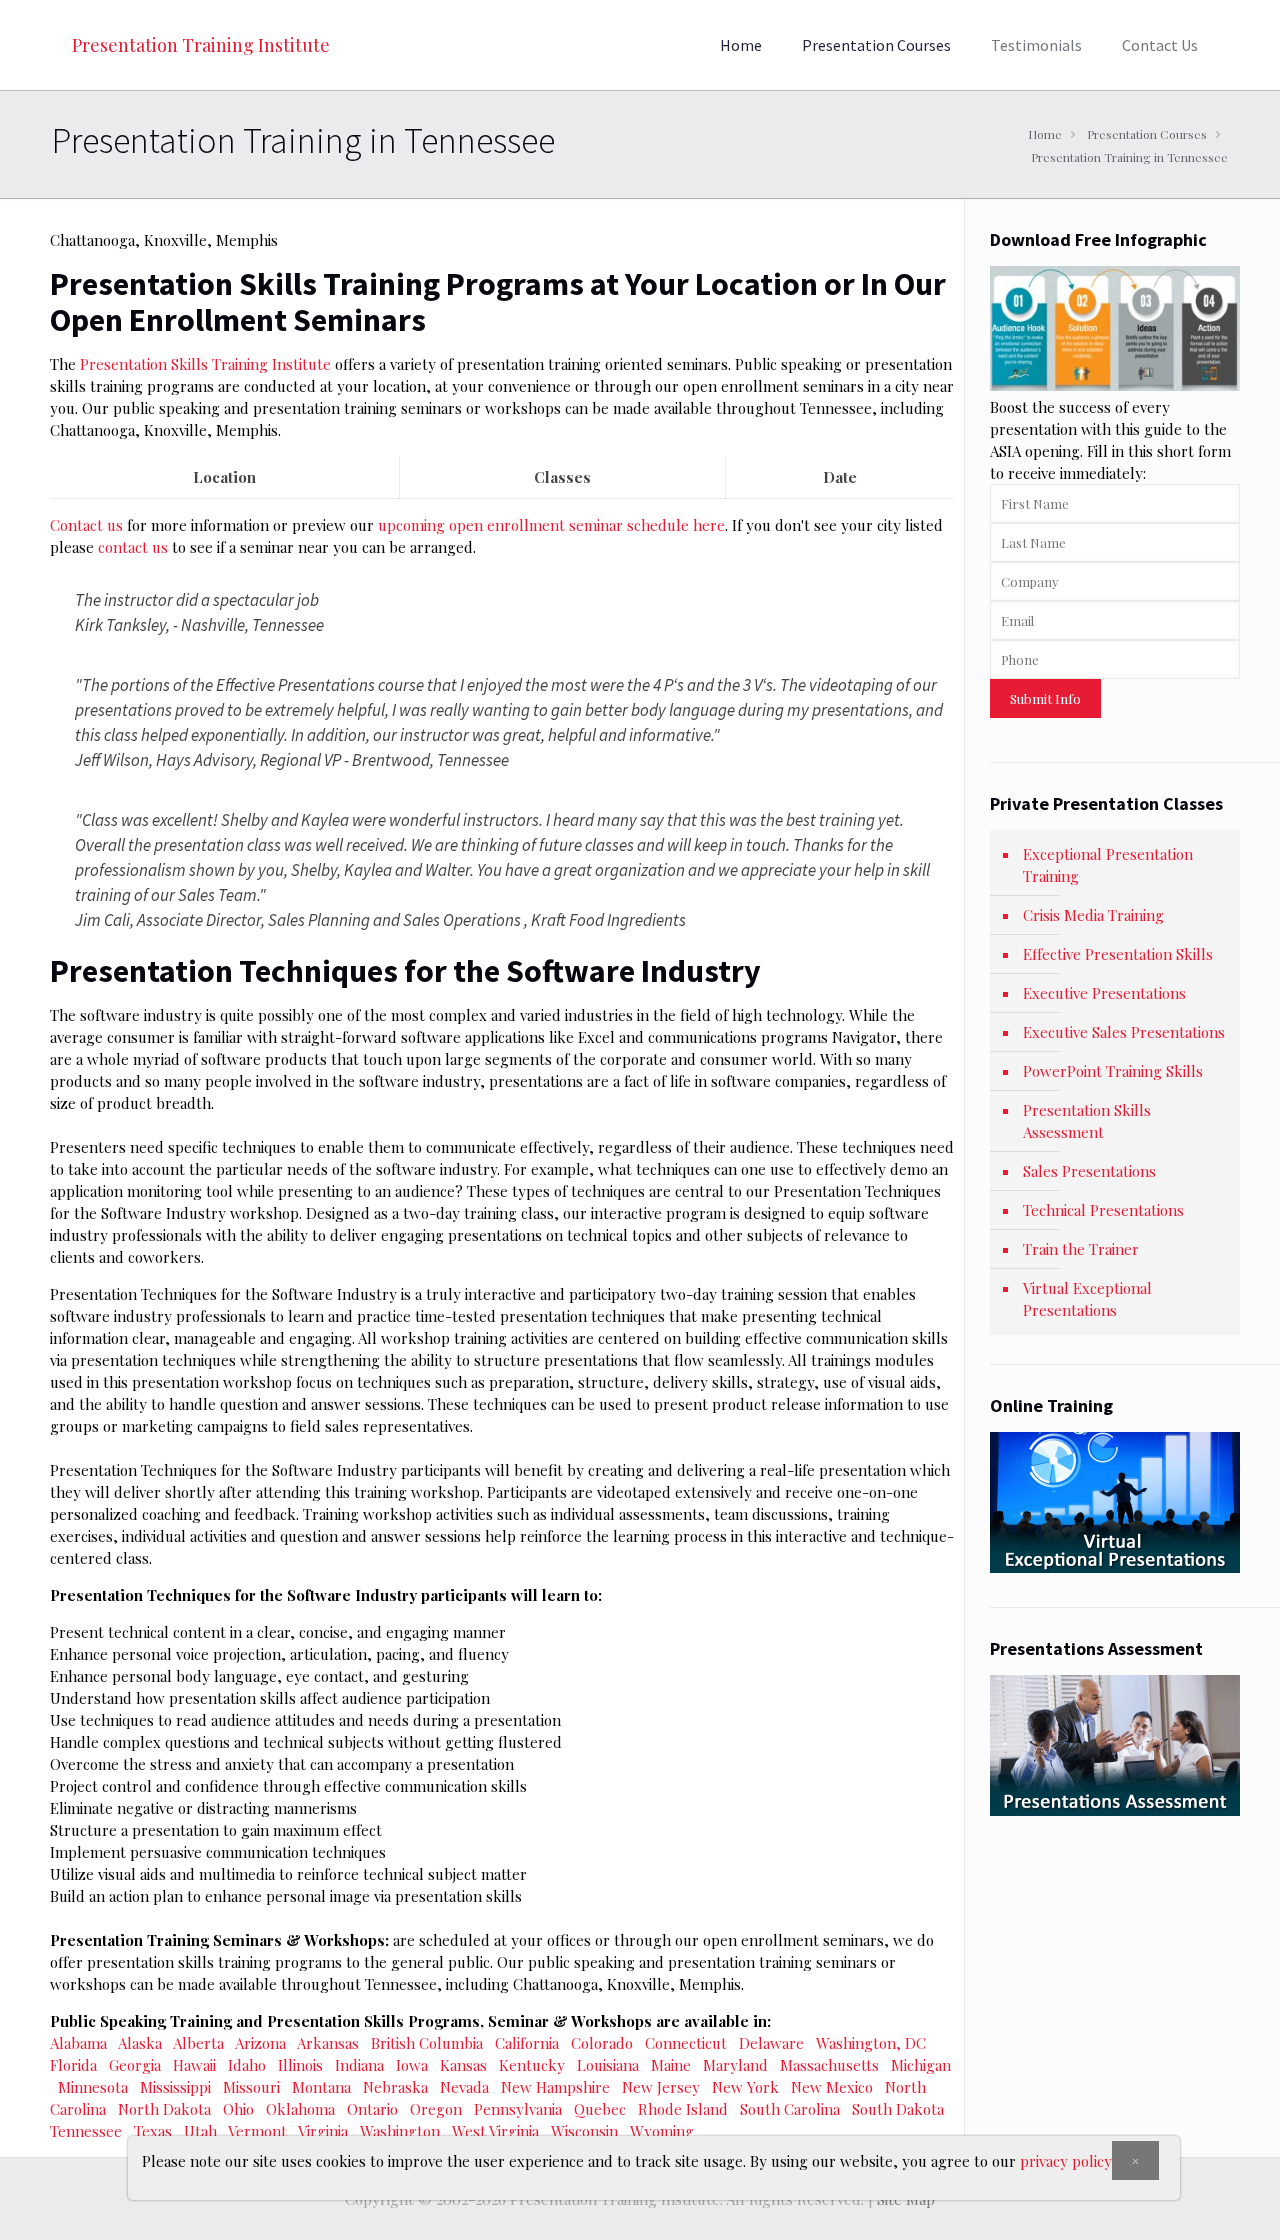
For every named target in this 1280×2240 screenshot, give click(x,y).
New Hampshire (555, 2087)
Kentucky (532, 2065)
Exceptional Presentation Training (1108, 865)
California (527, 2043)
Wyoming (662, 2131)
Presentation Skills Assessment (1087, 1121)
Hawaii (194, 2065)
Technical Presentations (1103, 1210)
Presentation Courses (1147, 134)
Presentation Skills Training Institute (205, 364)
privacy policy (1066, 2161)
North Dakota (164, 2109)
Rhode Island (683, 2109)
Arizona (260, 2043)
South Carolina (790, 2109)
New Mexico (832, 2087)
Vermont (257, 2131)
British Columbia (427, 2043)
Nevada (464, 2087)
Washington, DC (871, 2043)
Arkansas (328, 2043)
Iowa (412, 2065)
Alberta (198, 2043)
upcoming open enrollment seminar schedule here (551, 525)
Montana (321, 2087)
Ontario (372, 2109)
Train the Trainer (1081, 1249)
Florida (73, 2065)
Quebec (600, 2109)
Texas (153, 2131)
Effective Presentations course (320, 685)
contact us (133, 547)
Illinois (300, 2065)
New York (745, 2087)
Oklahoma (300, 2109)
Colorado (602, 2043)
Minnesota (93, 2087)
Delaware (771, 2043)
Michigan (921, 2065)
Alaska (140, 2043)
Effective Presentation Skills (1118, 954)
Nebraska (395, 2087)
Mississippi (175, 2087)
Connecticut (686, 2043)
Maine (671, 2065)
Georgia (135, 2065)
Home (1045, 134)
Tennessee (86, 2131)
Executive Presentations (1104, 993)
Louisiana (608, 2065)
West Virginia (495, 2131)
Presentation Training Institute (201, 45)
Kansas (463, 2065)
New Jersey (661, 2087)
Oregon (436, 2109)
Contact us (88, 525)
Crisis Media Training (1093, 915)
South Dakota (898, 2109)
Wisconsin (584, 2131)
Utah (200, 2131)
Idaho (247, 2065)
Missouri (251, 2087)
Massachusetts (829, 2065)
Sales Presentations (1089, 1171)
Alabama (78, 2043)
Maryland (735, 2065)
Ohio (238, 2109)
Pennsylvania (518, 2109)
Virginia (323, 2131)
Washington (400, 2131)
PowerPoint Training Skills (1113, 1071)
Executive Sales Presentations (1124, 1032)
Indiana (359, 2065)
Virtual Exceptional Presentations (1087, 1299)
